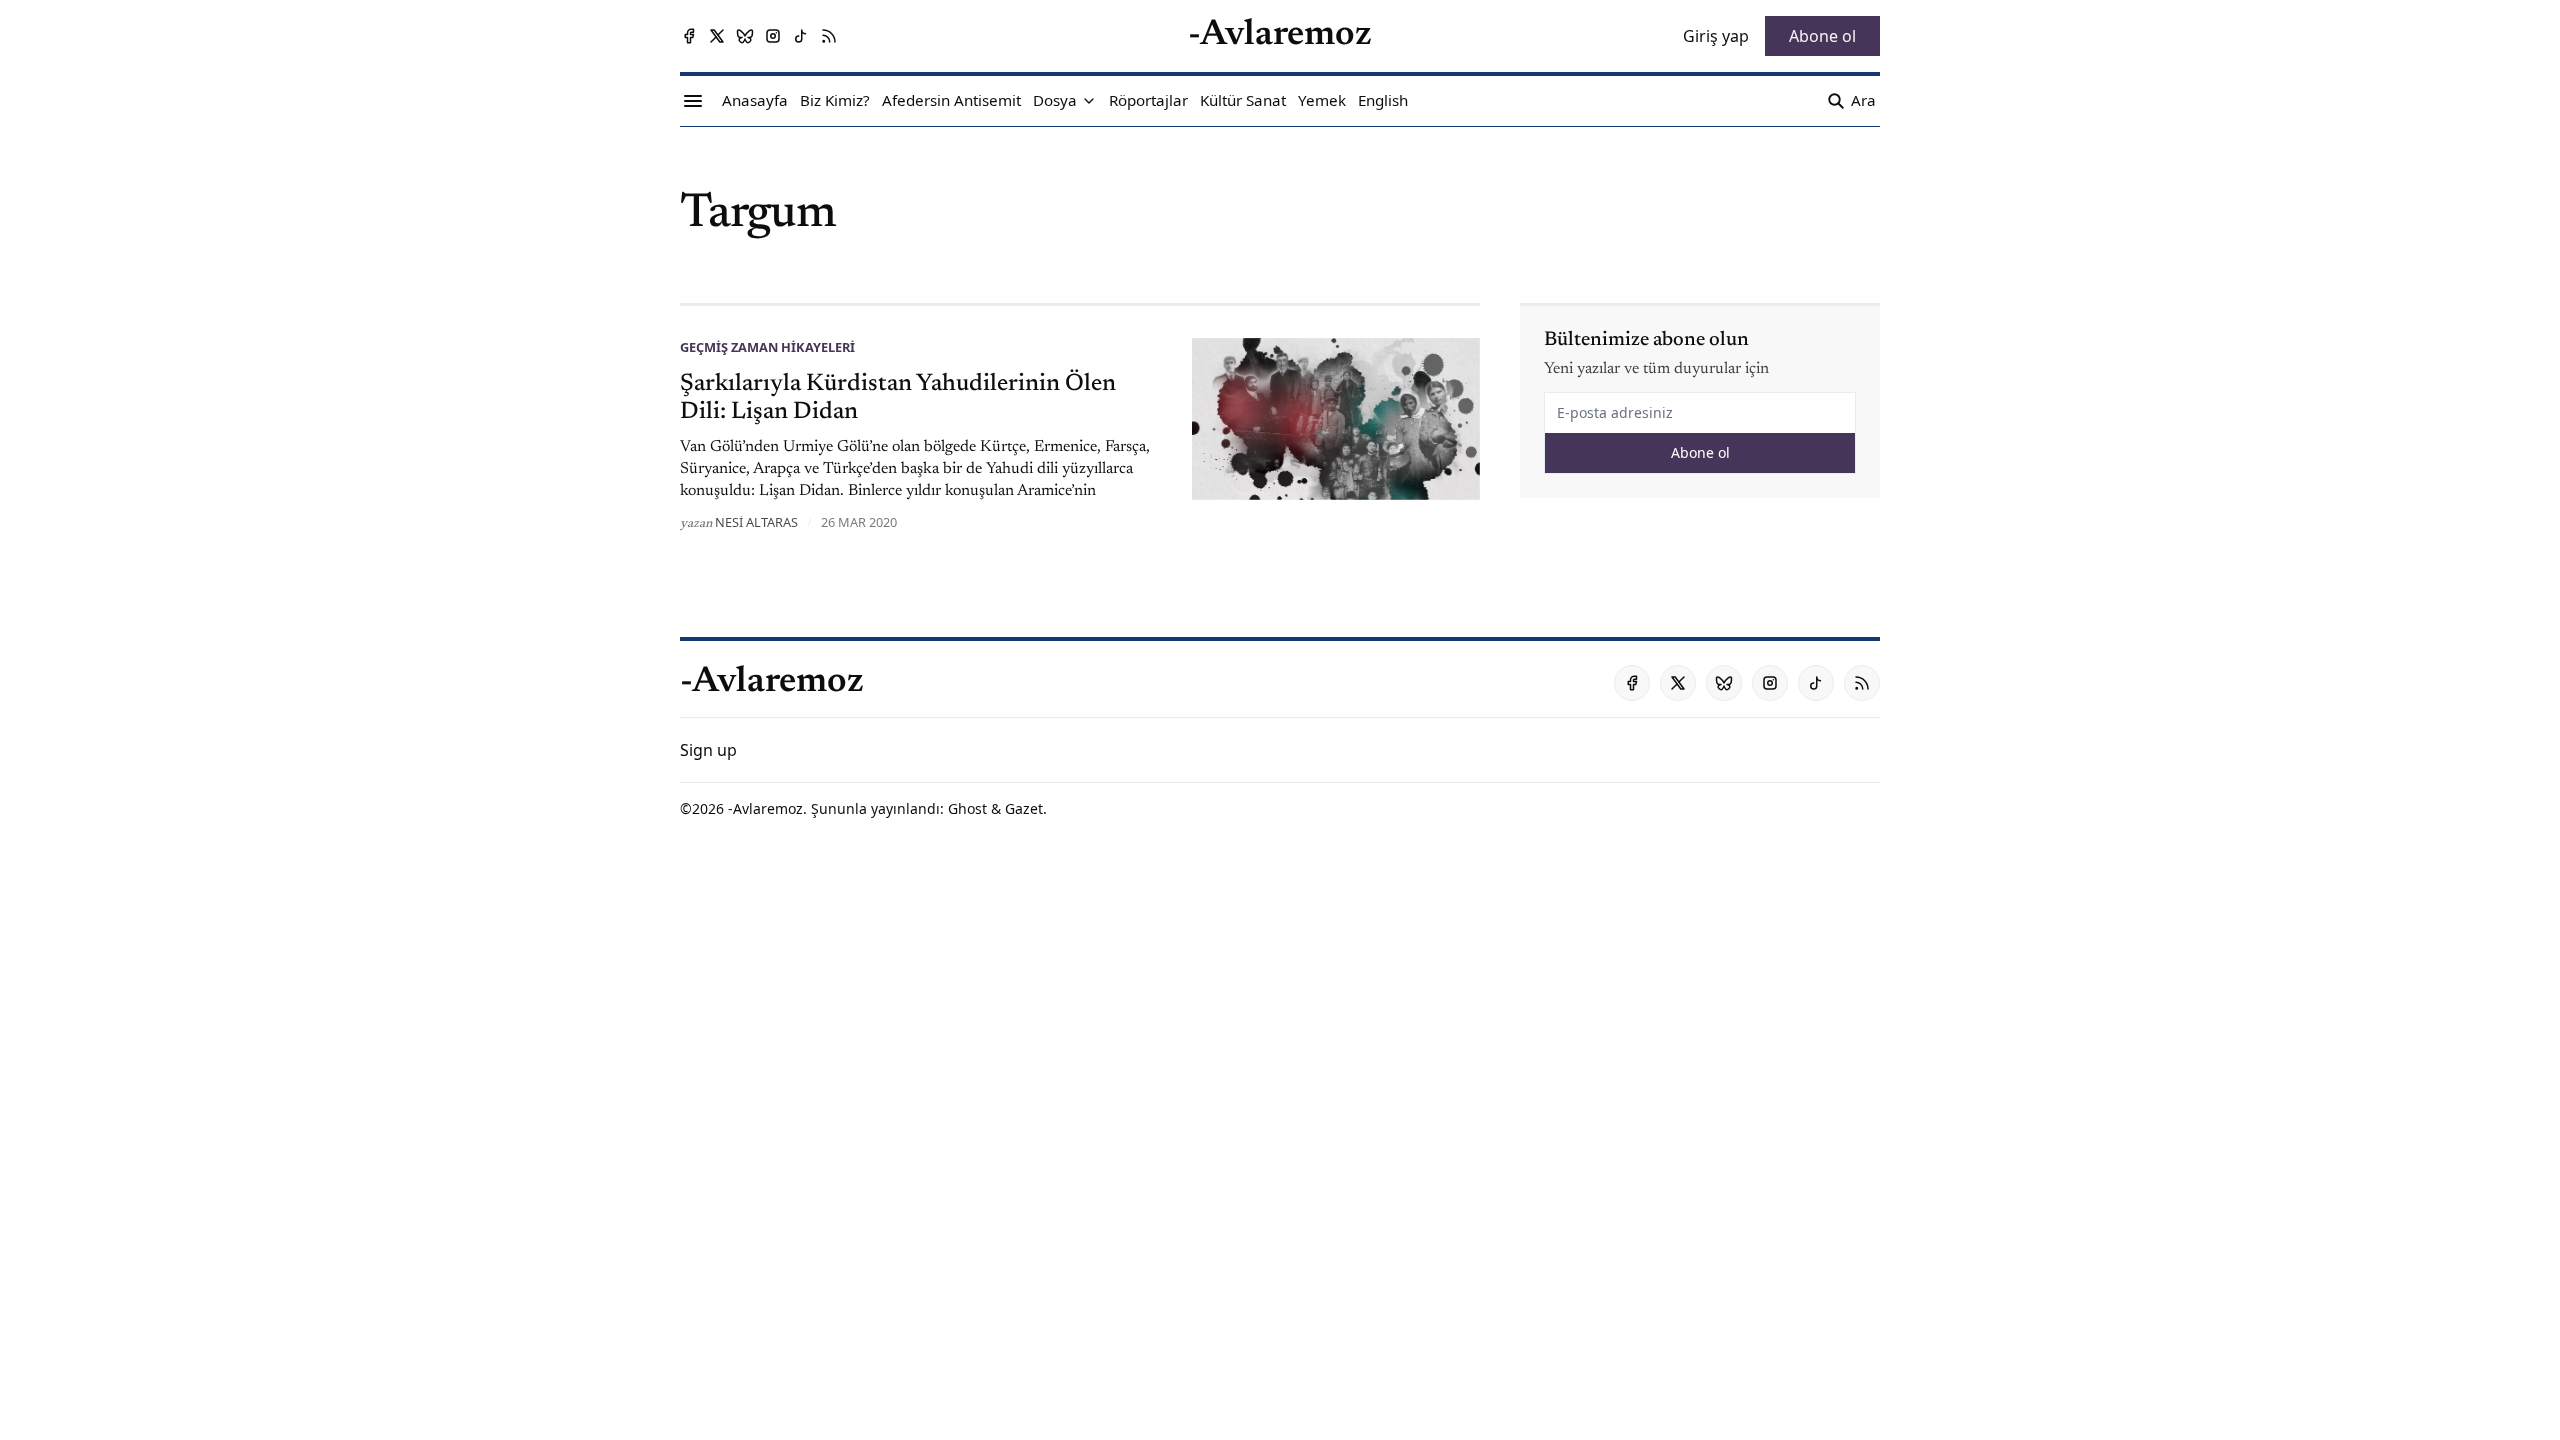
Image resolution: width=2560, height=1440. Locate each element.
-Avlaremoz (765, 808)
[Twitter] (717, 36)
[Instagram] (773, 36)
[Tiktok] (801, 36)
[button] (1055, 101)
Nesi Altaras (756, 522)
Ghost (967, 808)
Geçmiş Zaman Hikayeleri (767, 347)
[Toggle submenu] (1089, 101)
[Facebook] (689, 36)
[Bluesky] (745, 36)
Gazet (1024, 808)
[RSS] (829, 36)
